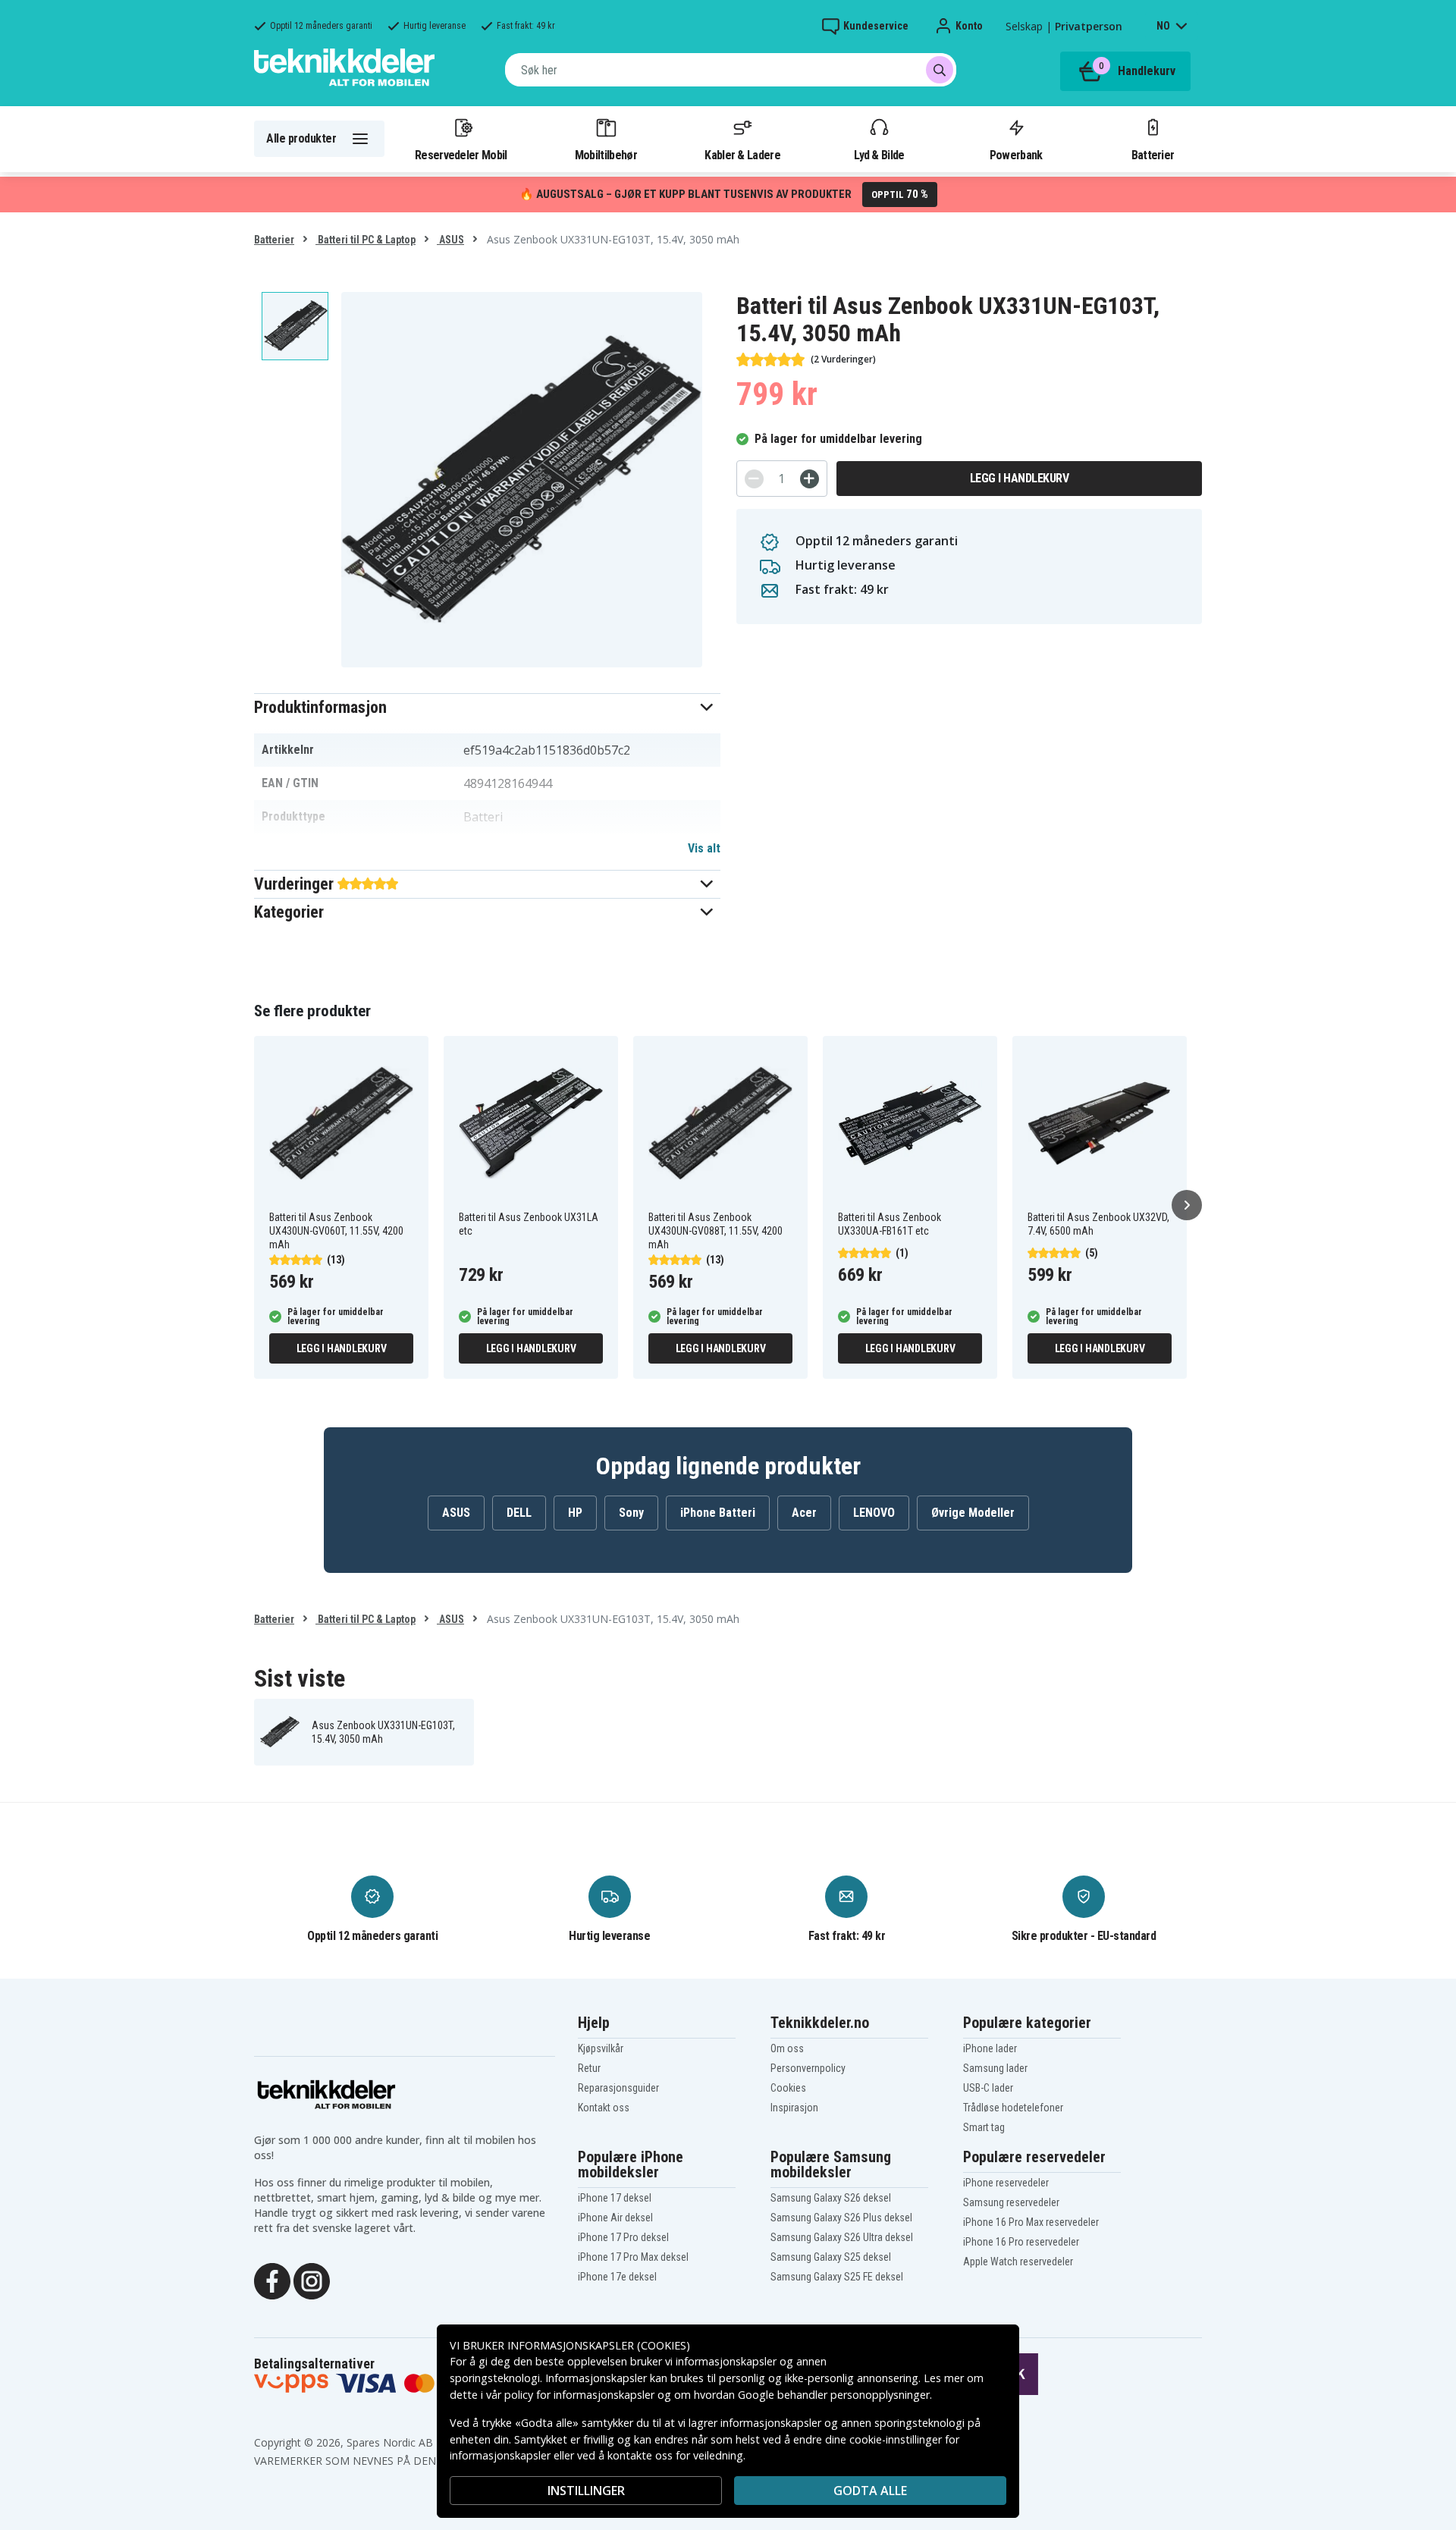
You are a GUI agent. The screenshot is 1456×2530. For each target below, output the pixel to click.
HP (575, 1513)
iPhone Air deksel (615, 2218)
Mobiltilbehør (606, 155)
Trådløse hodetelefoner (1013, 2108)
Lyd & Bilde (879, 155)
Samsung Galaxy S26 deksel (831, 2198)
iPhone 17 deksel (615, 2198)
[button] (487, 707)
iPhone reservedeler (1006, 2183)
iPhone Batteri (718, 1513)
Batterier (1153, 155)
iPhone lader (990, 2048)
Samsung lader (995, 2068)
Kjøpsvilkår (601, 2048)
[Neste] (1187, 1205)
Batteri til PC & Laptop (366, 240)
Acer (804, 1513)
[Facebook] (272, 2280)
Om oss (787, 2048)
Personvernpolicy (808, 2068)
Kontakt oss (604, 2108)
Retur (589, 2068)
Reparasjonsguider (618, 2088)
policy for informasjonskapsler (579, 2395)
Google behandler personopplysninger (834, 2395)
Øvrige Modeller (973, 1513)
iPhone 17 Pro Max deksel (633, 2257)
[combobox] (731, 70)
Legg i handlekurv (1020, 478)
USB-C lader (988, 2088)
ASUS (450, 240)
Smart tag (984, 2127)
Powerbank (1016, 155)
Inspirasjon (794, 2108)
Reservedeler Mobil (461, 155)
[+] (810, 479)
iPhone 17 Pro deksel (623, 2237)
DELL (519, 1513)
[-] (754, 479)
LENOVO (874, 1513)
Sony (631, 1513)
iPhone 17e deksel (617, 2277)
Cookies (788, 2088)
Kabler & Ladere (742, 155)
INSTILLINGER (586, 2491)
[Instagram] (312, 2280)
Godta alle (870, 2491)
